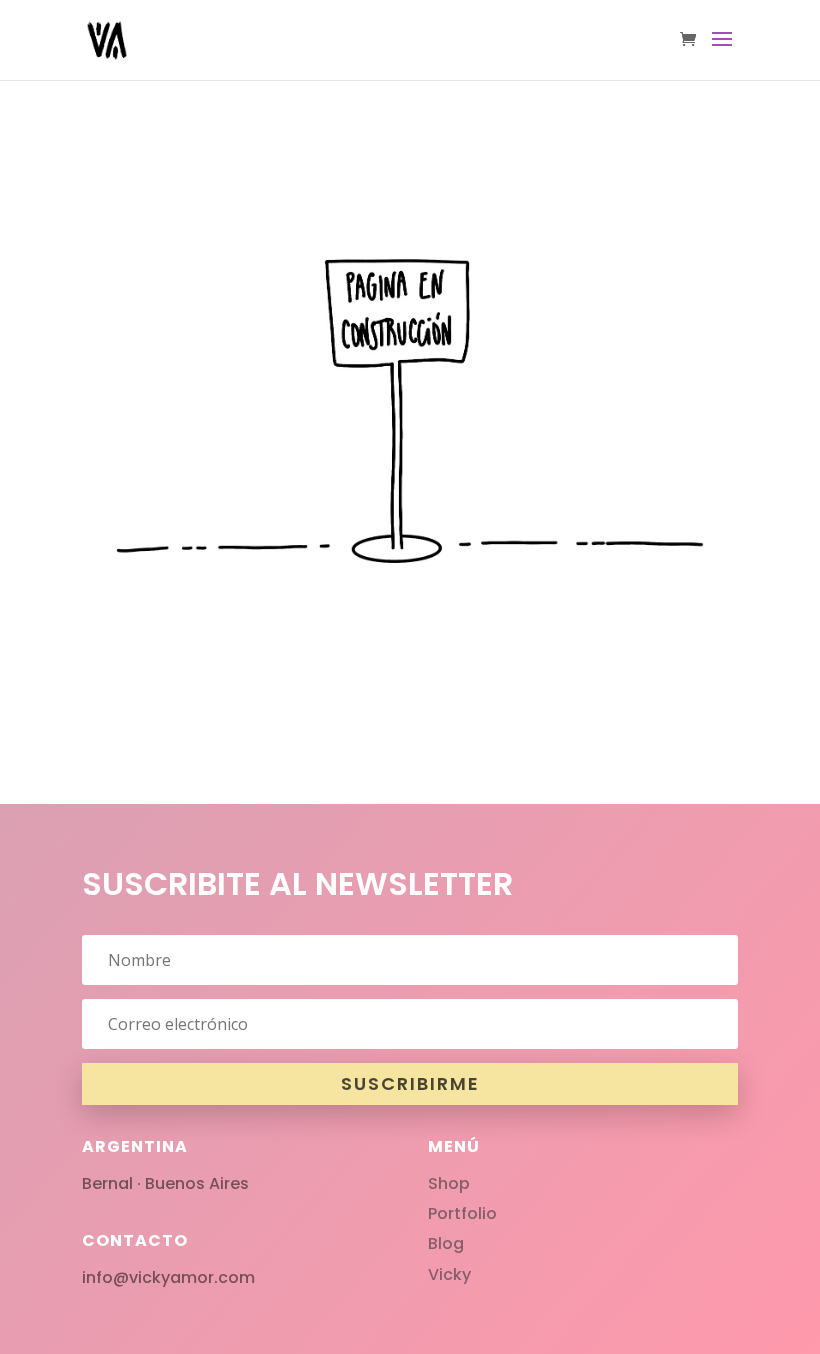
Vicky (449, 1274)
